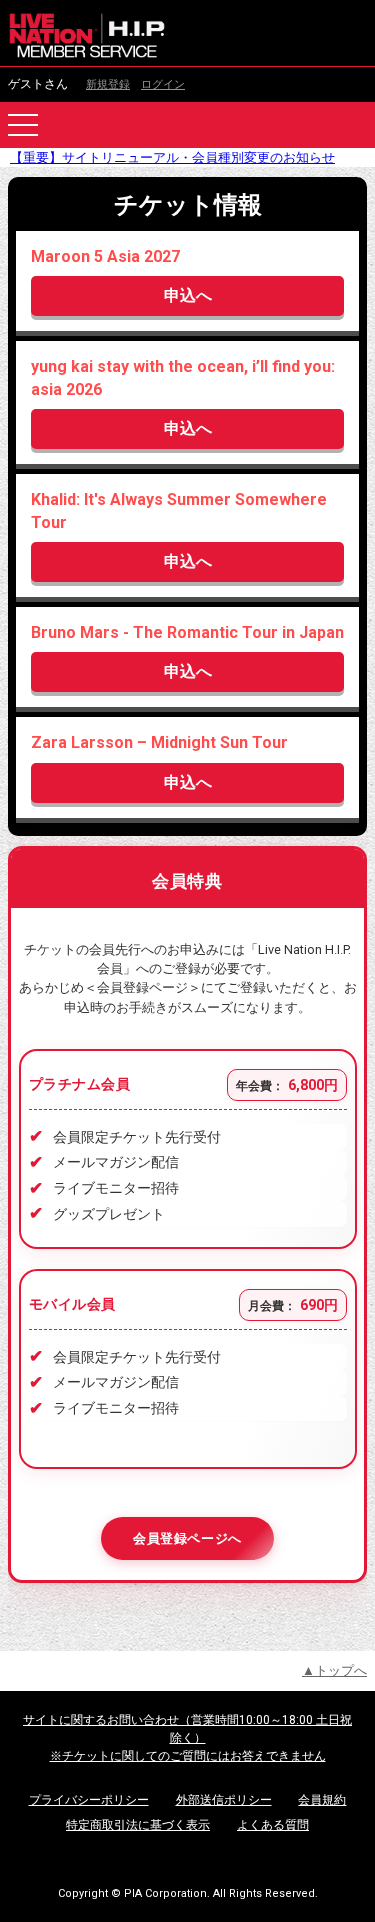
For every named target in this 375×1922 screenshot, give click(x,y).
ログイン (163, 84)
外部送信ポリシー (224, 1800)
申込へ (188, 295)
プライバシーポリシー (89, 1800)
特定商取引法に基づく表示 (138, 1825)
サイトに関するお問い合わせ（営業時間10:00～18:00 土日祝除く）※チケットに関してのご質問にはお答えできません (187, 1738)
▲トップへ (334, 1670)
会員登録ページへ (187, 1538)
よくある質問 (273, 1825)
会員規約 (322, 1800)
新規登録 (108, 84)
